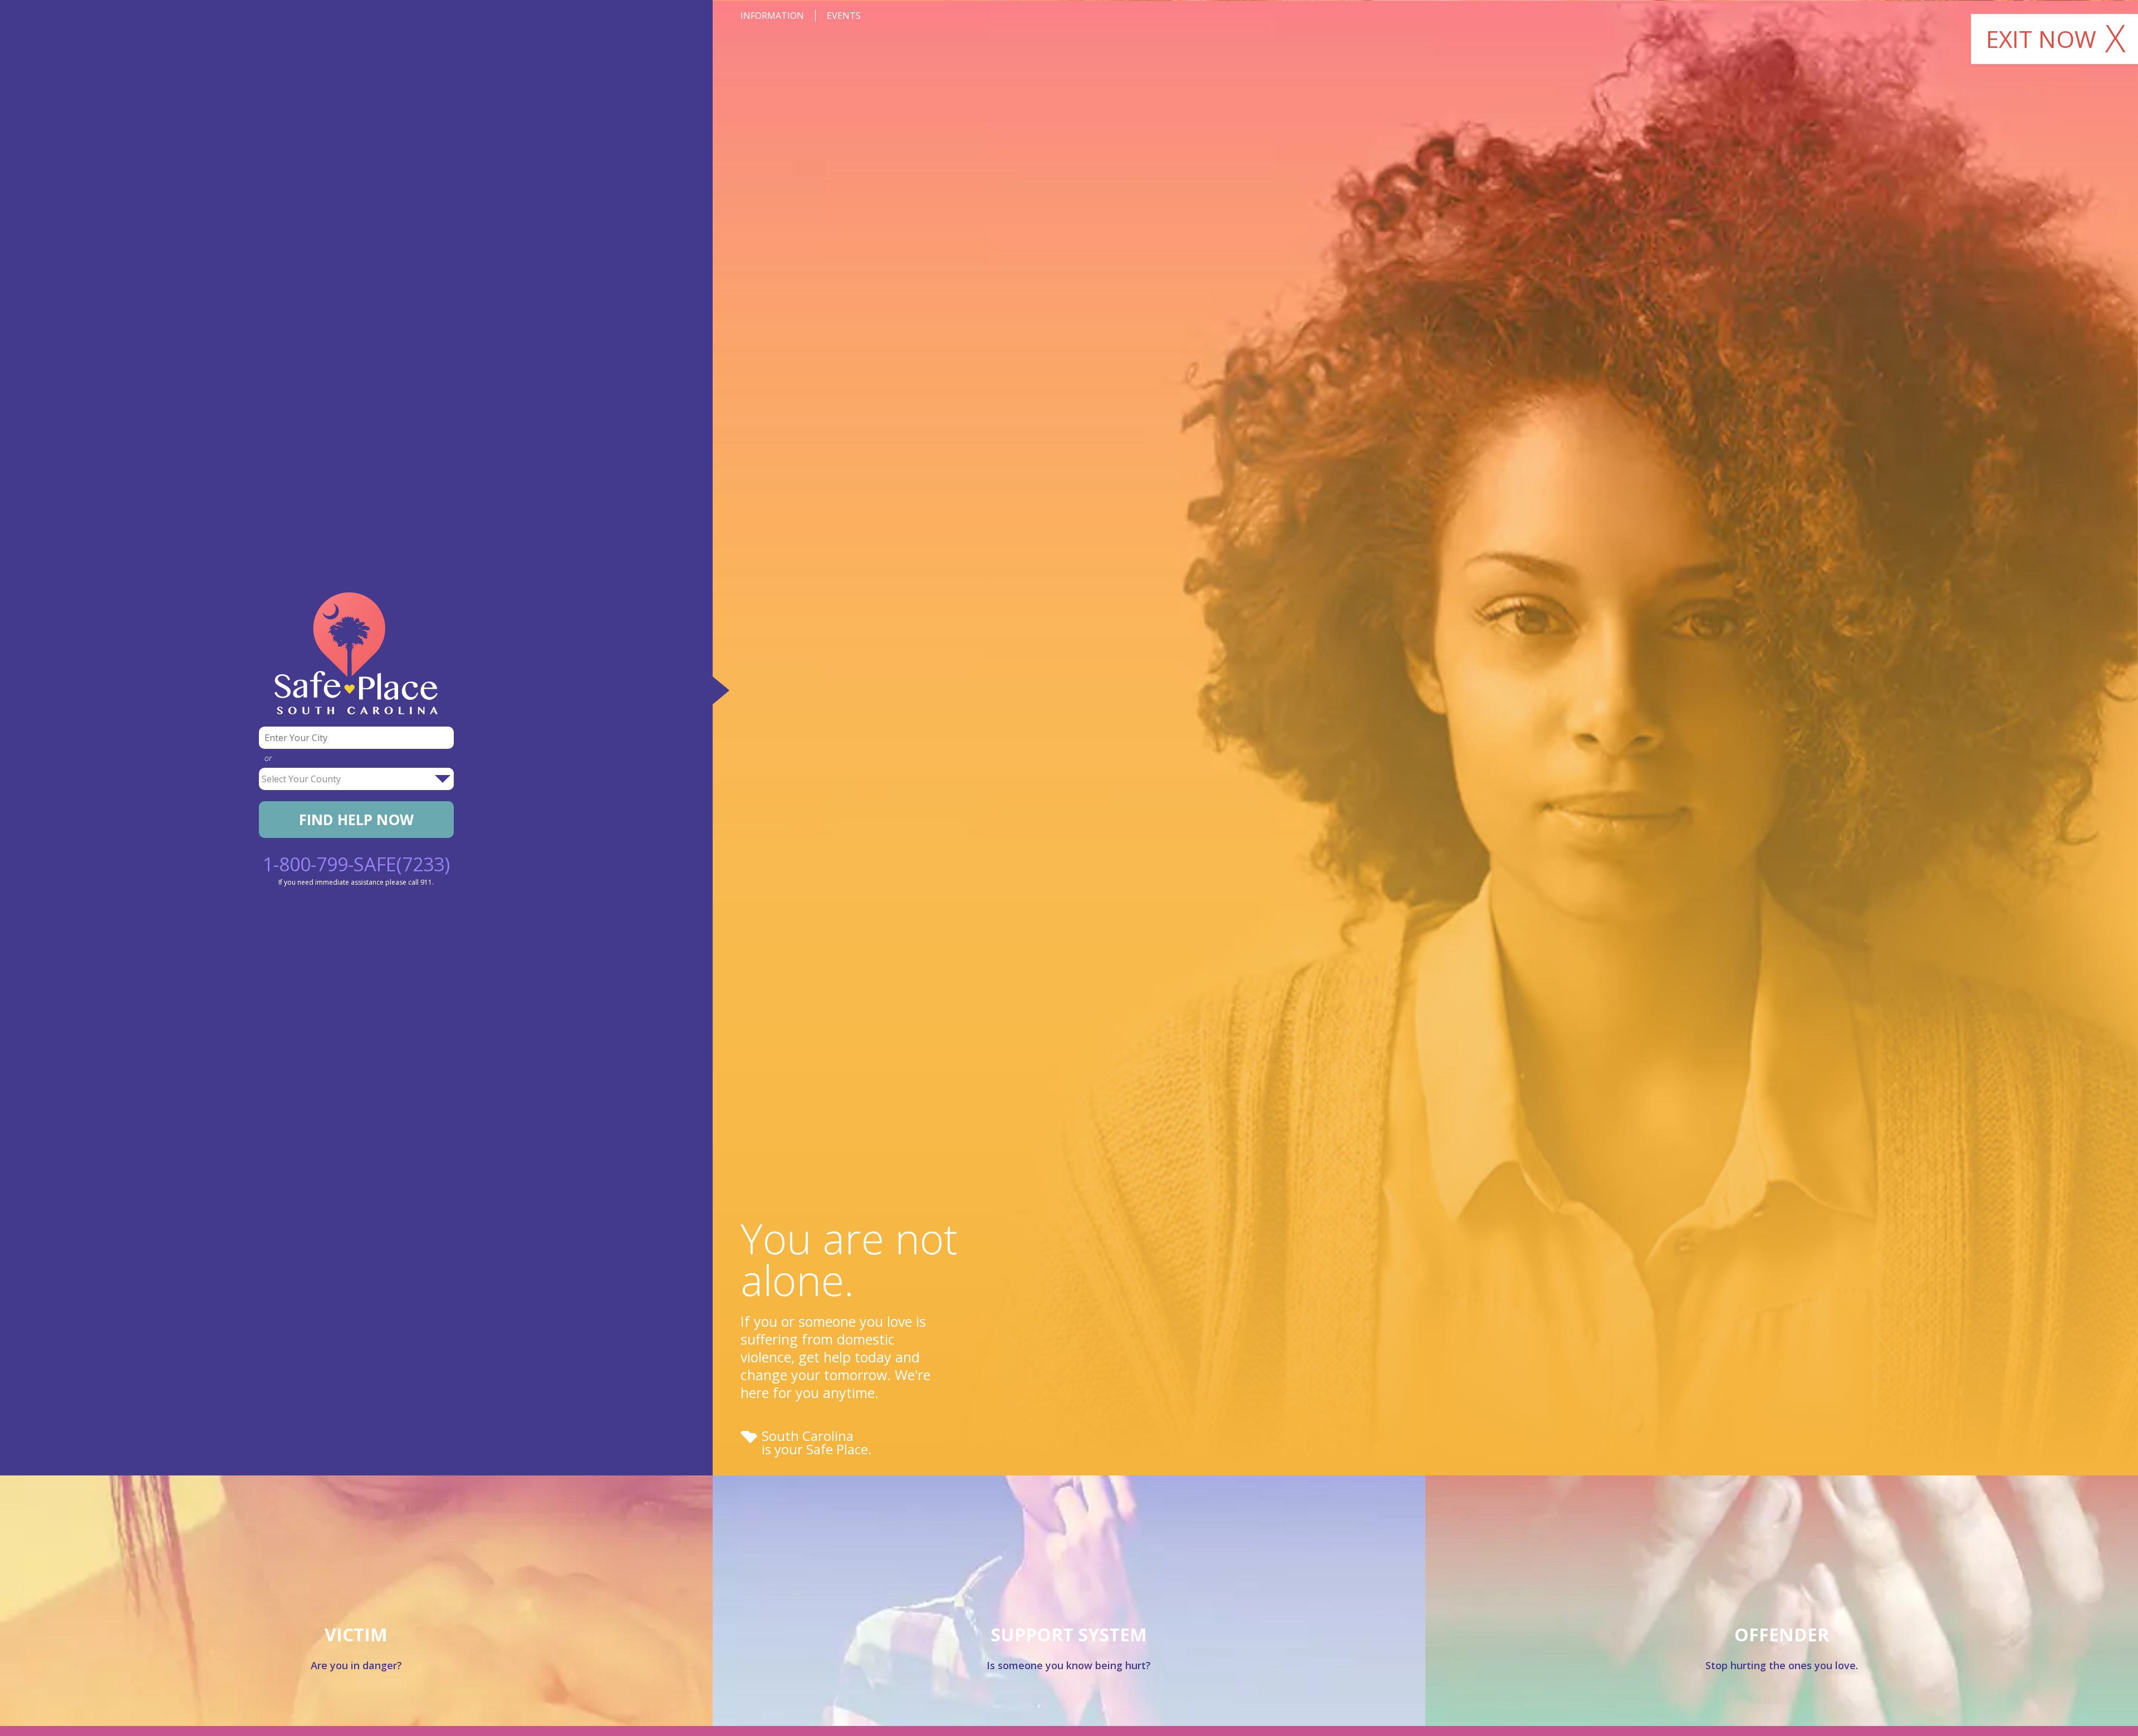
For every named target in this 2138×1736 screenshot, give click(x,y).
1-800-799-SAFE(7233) (356, 864)
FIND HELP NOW (356, 820)
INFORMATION (772, 16)
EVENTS (844, 16)
